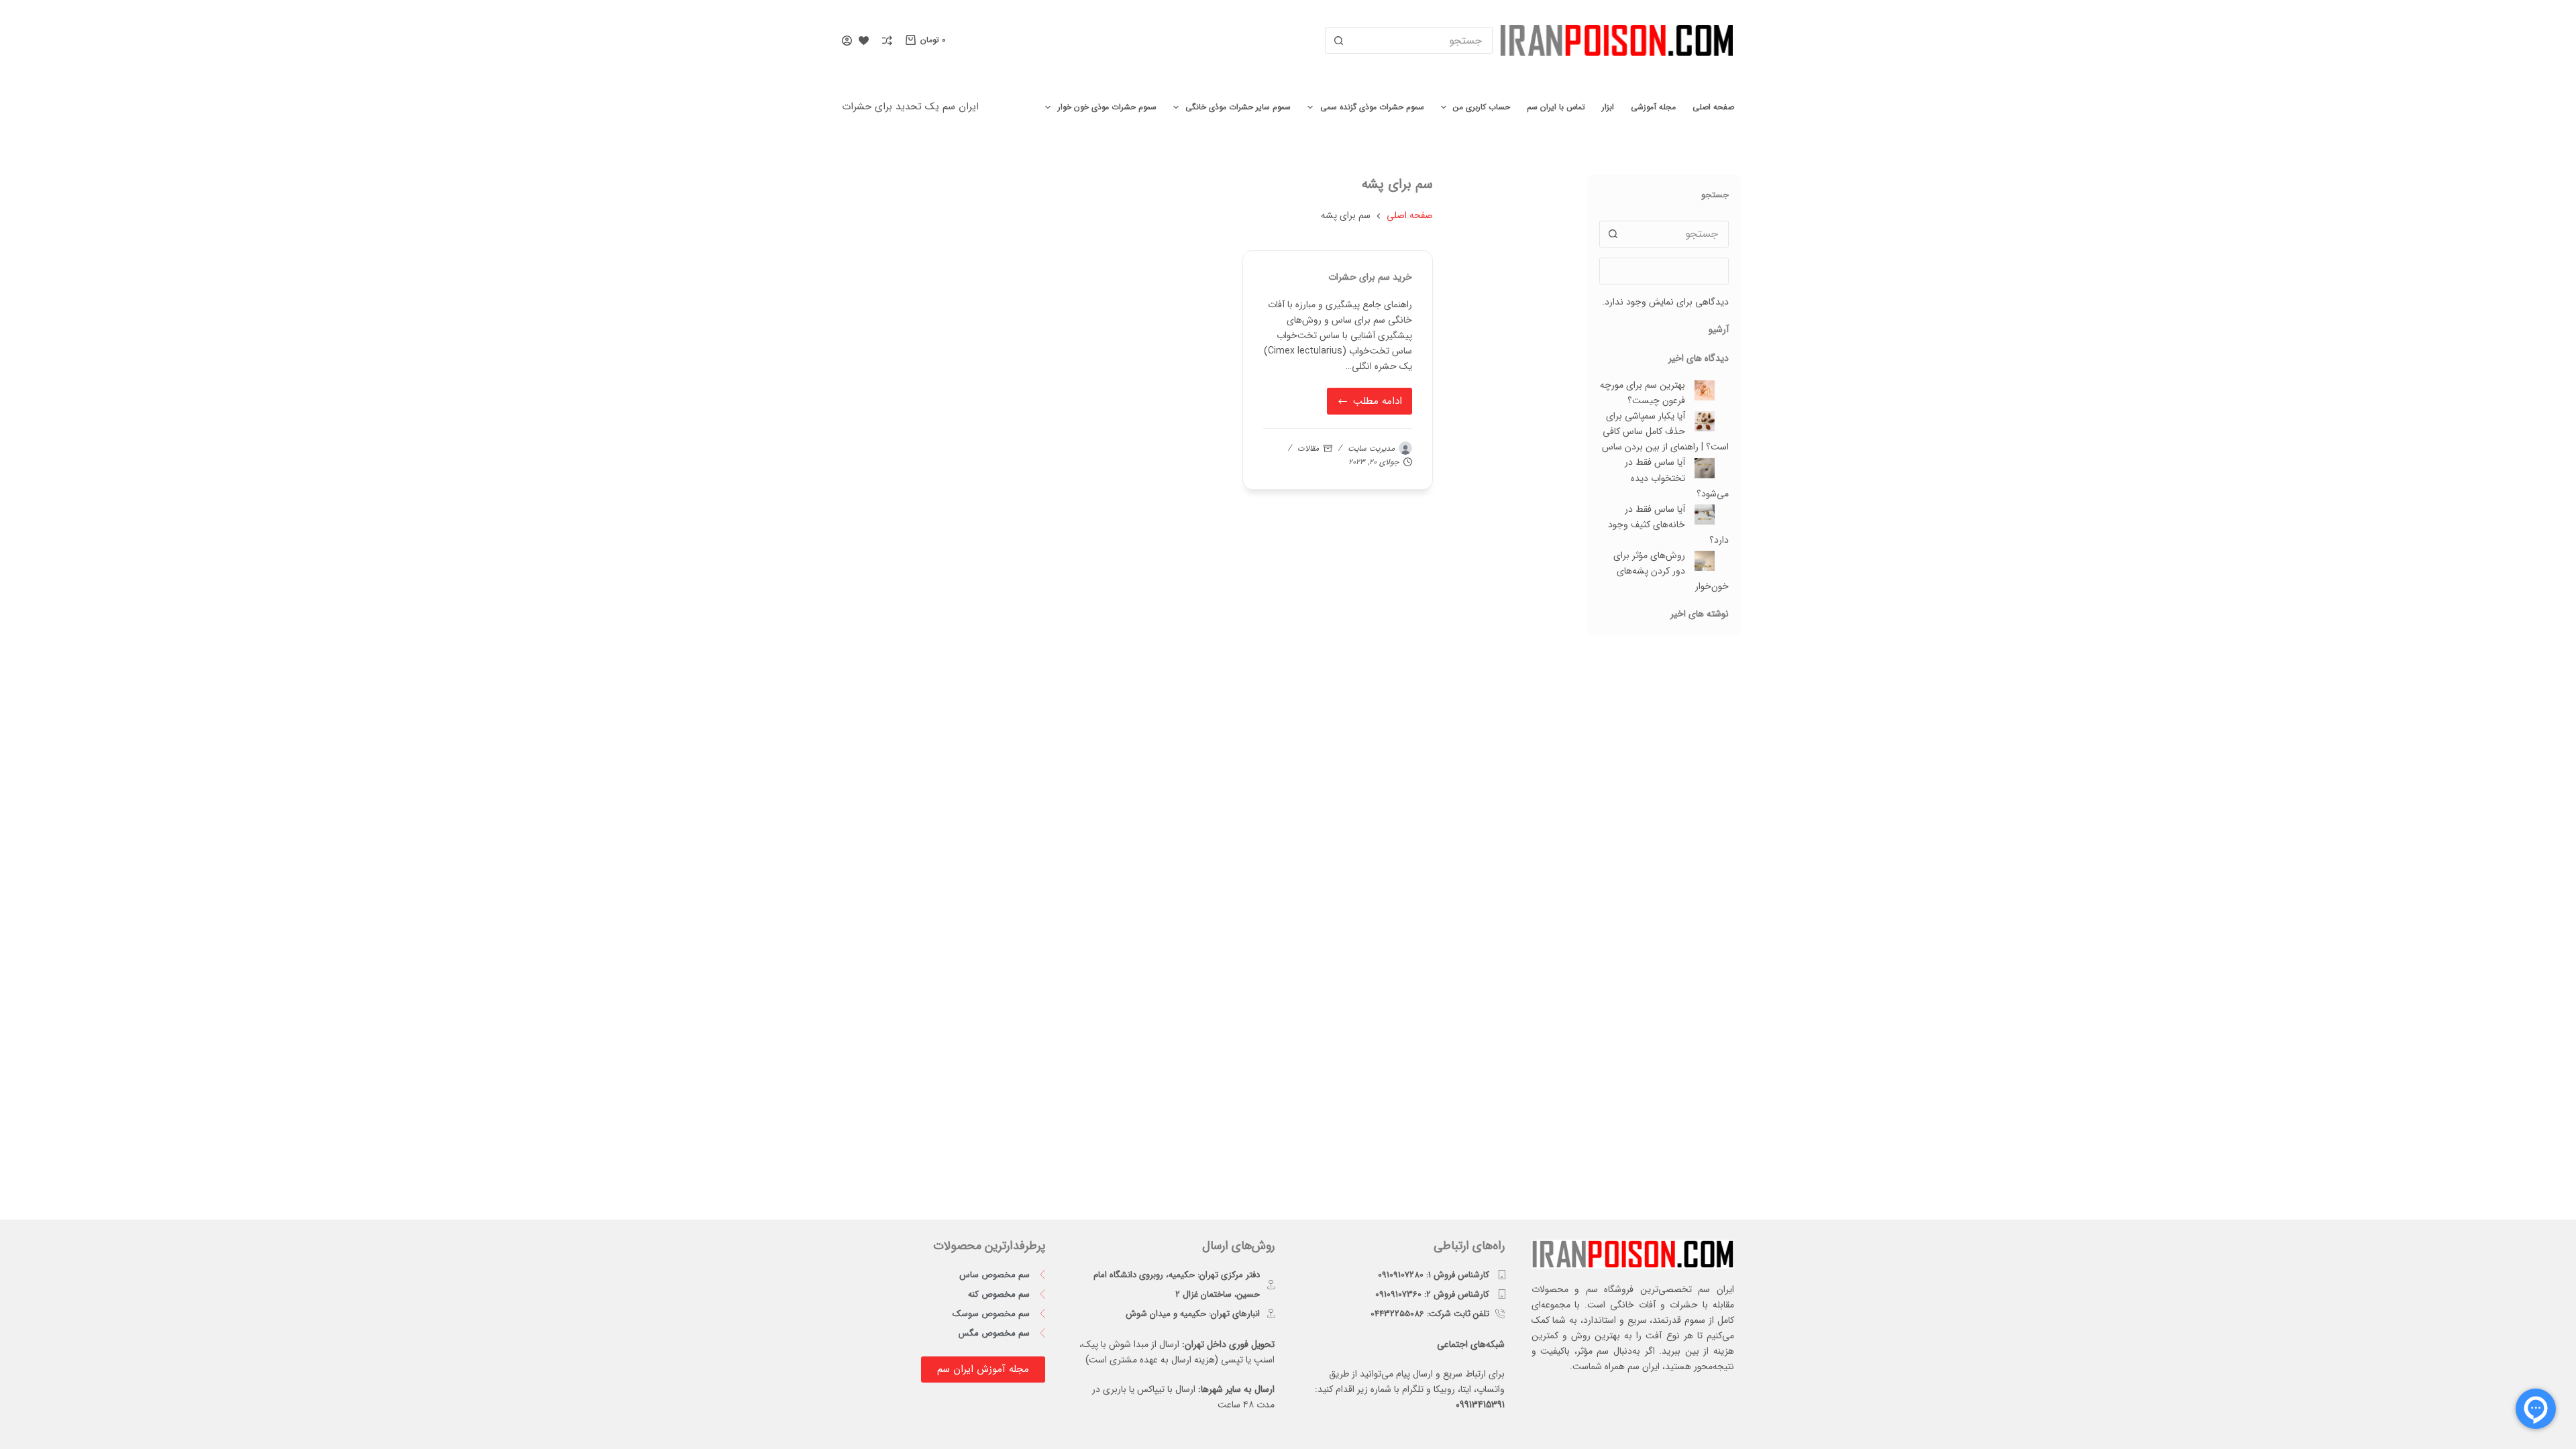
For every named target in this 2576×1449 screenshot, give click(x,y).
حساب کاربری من (1482, 107)
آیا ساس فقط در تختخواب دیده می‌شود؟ (1677, 478)
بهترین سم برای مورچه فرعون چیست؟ (1643, 393)
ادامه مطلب (1371, 398)
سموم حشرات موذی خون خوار (1107, 107)
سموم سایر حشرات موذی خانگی (1238, 107)
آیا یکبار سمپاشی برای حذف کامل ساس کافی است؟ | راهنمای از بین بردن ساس (1665, 431)
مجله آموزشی (1653, 107)
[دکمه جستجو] (1338, 40)
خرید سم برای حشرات (1370, 277)
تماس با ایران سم (1556, 107)
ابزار (1608, 107)
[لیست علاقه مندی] (864, 41)
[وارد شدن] (847, 41)
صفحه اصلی (1713, 107)
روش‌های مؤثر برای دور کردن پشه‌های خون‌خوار (1671, 571)
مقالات (1308, 448)
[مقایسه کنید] (887, 41)
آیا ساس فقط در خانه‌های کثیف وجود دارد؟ (1668, 525)
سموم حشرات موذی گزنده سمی (1372, 107)
